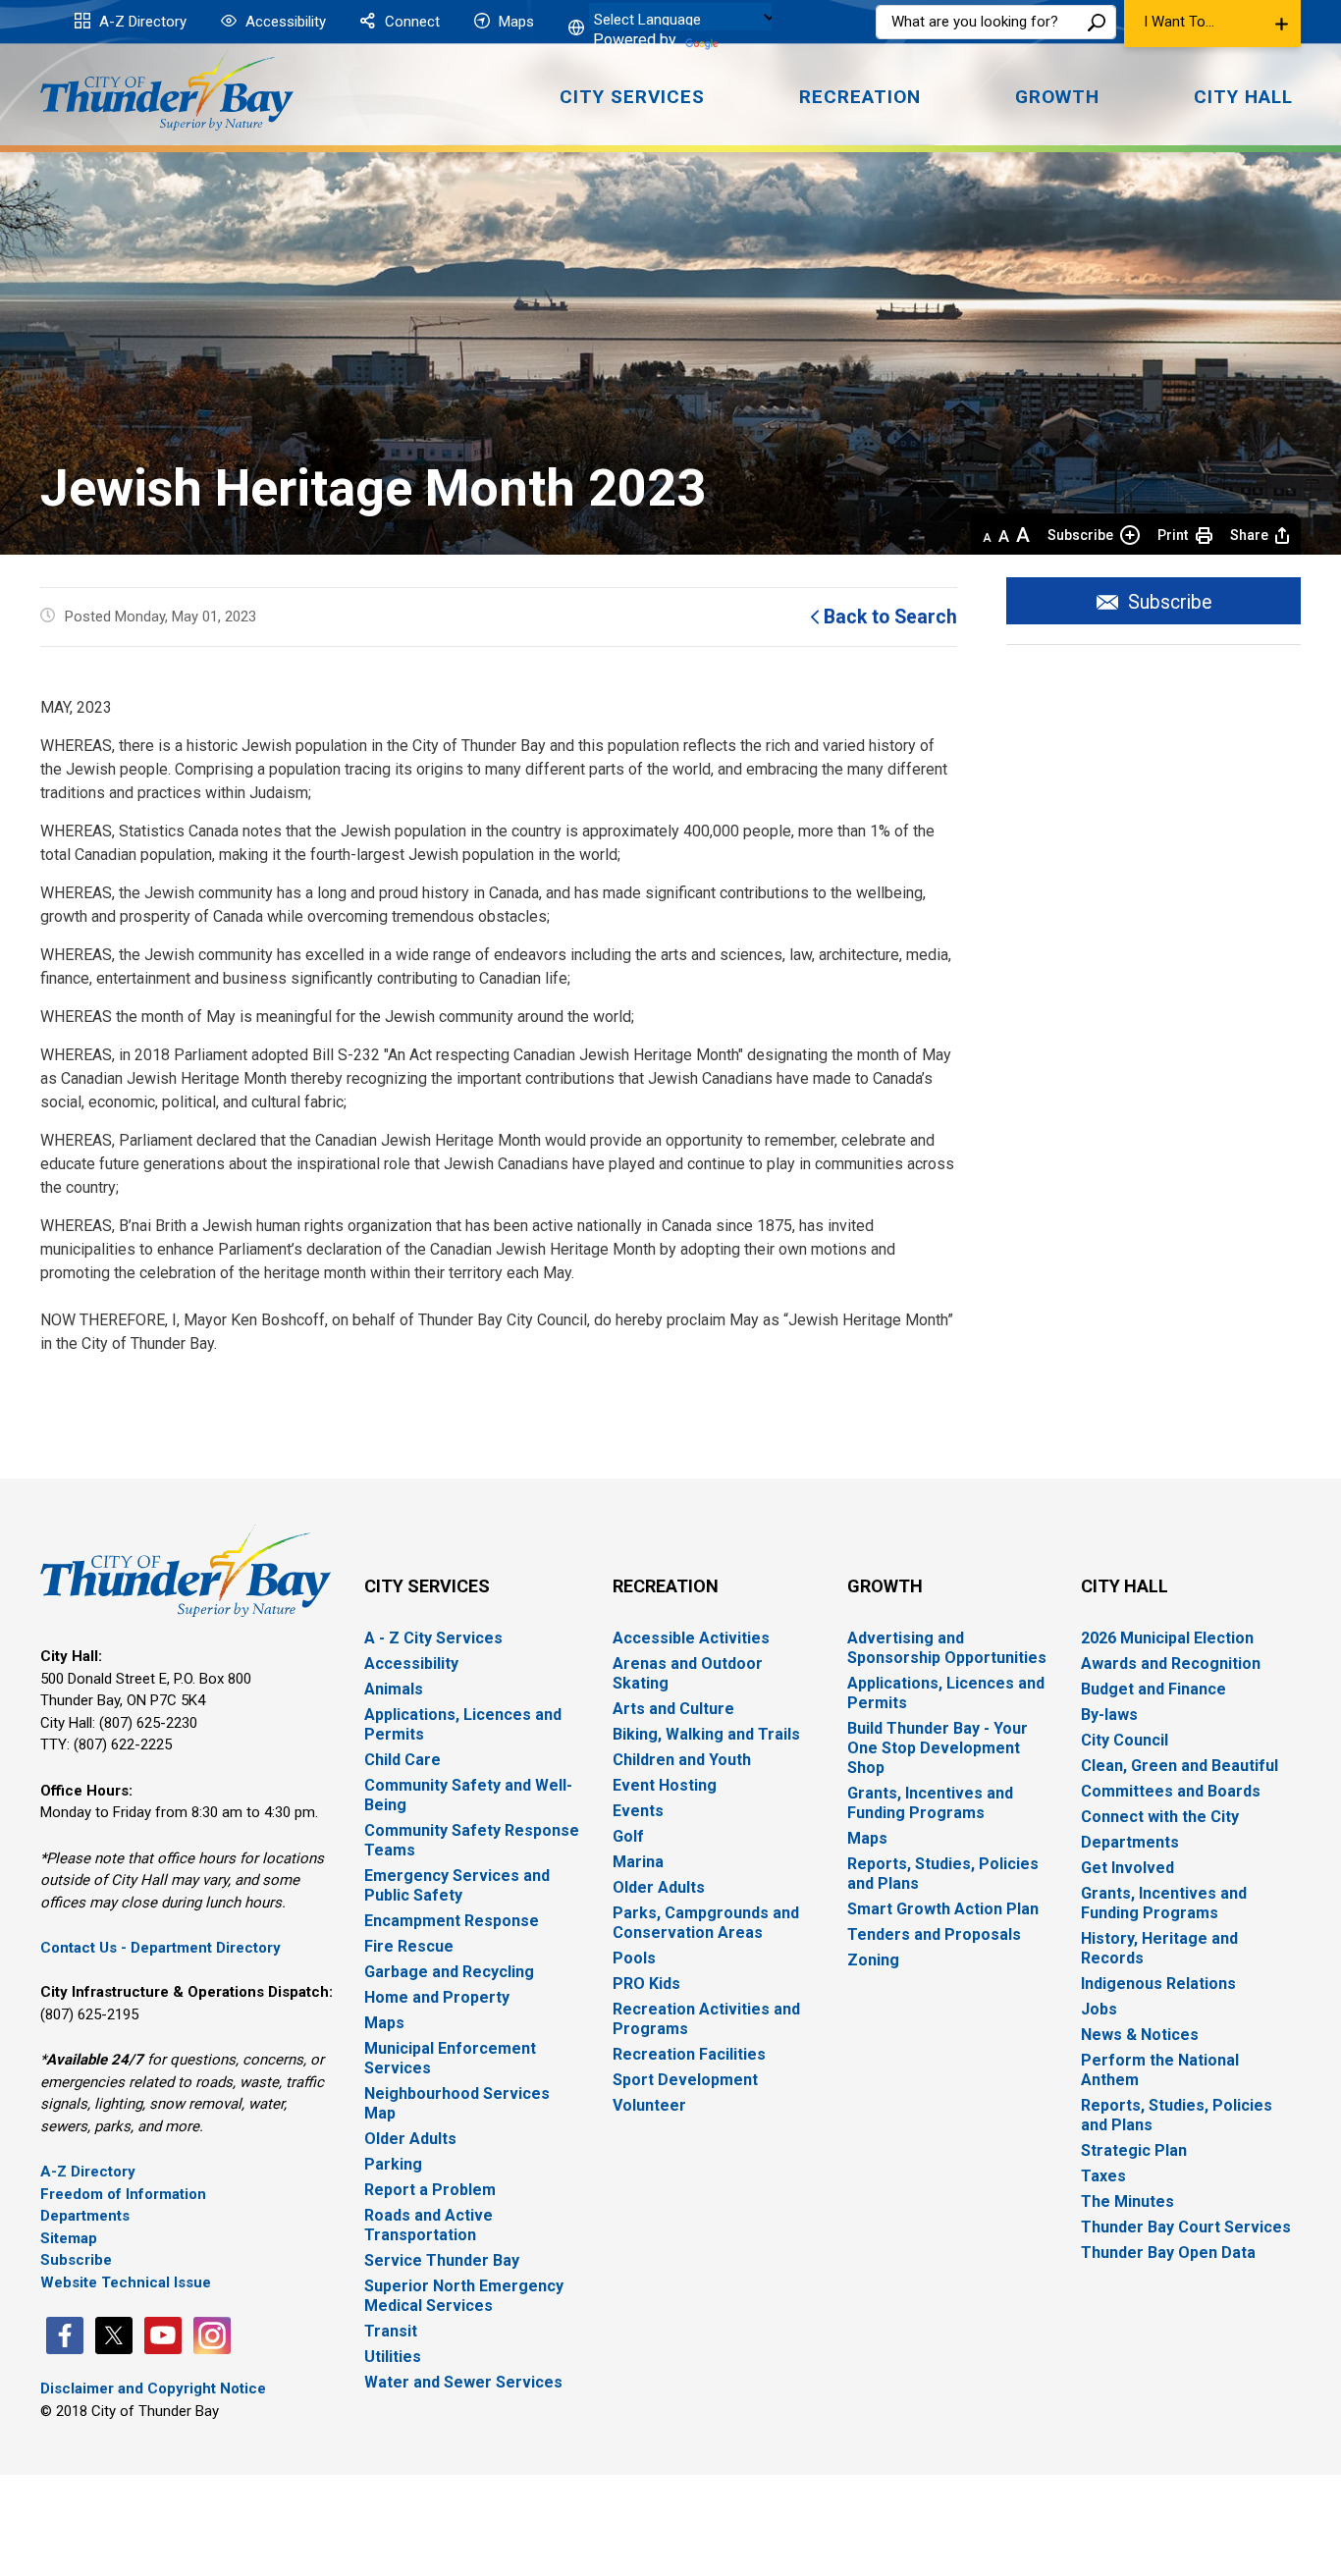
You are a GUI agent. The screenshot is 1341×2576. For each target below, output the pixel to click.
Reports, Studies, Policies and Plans (943, 1874)
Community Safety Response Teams (472, 1840)
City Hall (1125, 1586)
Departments (85, 2216)
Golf (628, 1836)
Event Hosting (665, 1785)
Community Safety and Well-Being (468, 1795)
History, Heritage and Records (1159, 1948)
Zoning (873, 1960)
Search (1097, 22)
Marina (638, 1862)
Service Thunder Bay (442, 2260)
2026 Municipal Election (1167, 1638)
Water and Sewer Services (463, 2382)
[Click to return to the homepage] (167, 91)
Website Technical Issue (126, 2282)
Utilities (393, 2357)
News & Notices (1140, 2035)
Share (1249, 535)
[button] (1212, 24)
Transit (391, 2331)
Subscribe (1080, 535)
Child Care (402, 1760)
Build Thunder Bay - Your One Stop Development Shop (938, 1748)
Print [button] (1173, 535)
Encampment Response (452, 1921)
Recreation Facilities (689, 2054)
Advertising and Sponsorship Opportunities (947, 1648)
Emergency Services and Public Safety (457, 1885)
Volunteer (649, 2105)
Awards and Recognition (1171, 1664)
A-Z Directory (141, 22)
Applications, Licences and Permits (463, 1724)
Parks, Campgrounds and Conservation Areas (706, 1923)
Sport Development (685, 2080)
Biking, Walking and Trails (706, 1734)
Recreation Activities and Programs (706, 2019)
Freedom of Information (123, 2194)
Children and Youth (682, 1760)
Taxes (1103, 2176)
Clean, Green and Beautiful (1180, 1766)
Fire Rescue (409, 1946)
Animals (394, 1689)
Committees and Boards (1171, 1791)
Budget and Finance (1153, 1689)
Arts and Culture (673, 1709)
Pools (634, 1958)
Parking (393, 2164)
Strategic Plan (1134, 2150)
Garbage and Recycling (449, 1972)
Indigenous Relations (1158, 1984)
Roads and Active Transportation (429, 2225)
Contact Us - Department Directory (161, 1948)
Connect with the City (1160, 1817)
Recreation (666, 1586)
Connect (410, 22)
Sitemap (69, 2238)
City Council (1125, 1740)
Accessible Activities (691, 1638)
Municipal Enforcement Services (450, 2058)
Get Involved (1127, 1868)
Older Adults (410, 2139)
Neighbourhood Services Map (457, 2103)
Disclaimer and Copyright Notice (153, 2388)
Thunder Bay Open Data (1168, 2253)
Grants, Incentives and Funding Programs (930, 1803)
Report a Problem (430, 2190)
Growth (885, 1586)
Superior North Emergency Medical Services (464, 2296)
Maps (514, 22)
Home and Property (437, 1997)
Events (638, 1811)
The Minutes (1127, 2201)
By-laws (1109, 1715)
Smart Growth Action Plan (943, 1909)
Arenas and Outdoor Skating (688, 1673)
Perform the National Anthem (1160, 2070)
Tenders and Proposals (934, 1934)
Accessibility (284, 22)
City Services (427, 1586)
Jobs (1099, 2009)
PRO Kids (646, 1984)
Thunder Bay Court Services (1186, 2227)
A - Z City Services (433, 1638)
